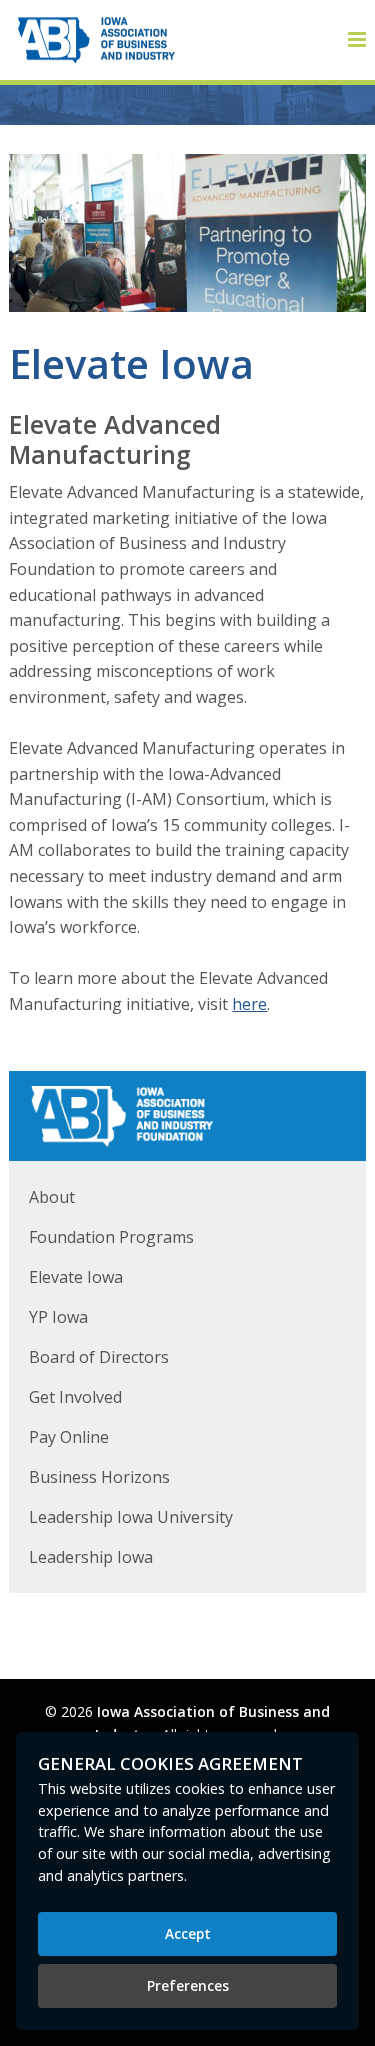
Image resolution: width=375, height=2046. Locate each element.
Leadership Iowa (91, 1557)
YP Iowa (58, 1317)
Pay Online (69, 1437)
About (52, 1197)
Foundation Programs (111, 1237)
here (249, 1004)
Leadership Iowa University (131, 1517)
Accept (188, 1933)
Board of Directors (99, 1357)
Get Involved (75, 1397)
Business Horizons (99, 1477)
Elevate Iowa (76, 1277)
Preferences (188, 1985)
